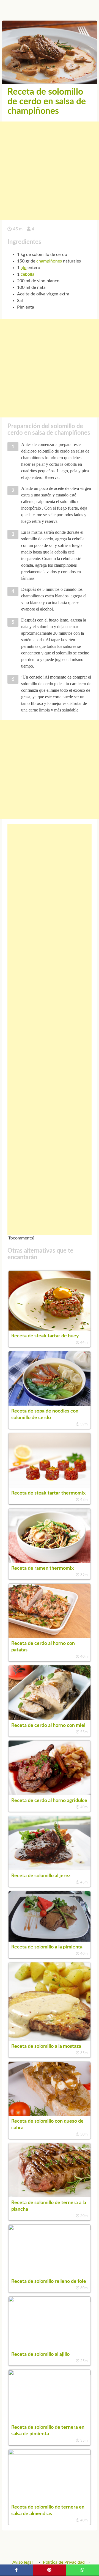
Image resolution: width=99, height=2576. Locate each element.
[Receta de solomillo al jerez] (50, 1869)
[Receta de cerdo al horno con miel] (50, 1719)
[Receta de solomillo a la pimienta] (50, 1940)
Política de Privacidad (64, 2562)
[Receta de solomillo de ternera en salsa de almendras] (50, 2453)
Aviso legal (23, 2562)
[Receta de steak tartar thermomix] (50, 1486)
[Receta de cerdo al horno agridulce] (50, 1794)
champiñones (49, 261)
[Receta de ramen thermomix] (50, 1561)
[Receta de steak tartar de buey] (50, 1329)
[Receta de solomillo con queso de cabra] (50, 2114)
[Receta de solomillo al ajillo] (50, 2301)
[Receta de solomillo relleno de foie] (50, 2229)
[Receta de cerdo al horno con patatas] (50, 1637)
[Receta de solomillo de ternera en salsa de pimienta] (50, 2374)
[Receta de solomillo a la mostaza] (50, 2040)
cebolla (28, 274)
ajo (24, 268)
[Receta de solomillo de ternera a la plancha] (50, 2196)
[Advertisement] (50, 171)
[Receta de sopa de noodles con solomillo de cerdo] (50, 1404)
